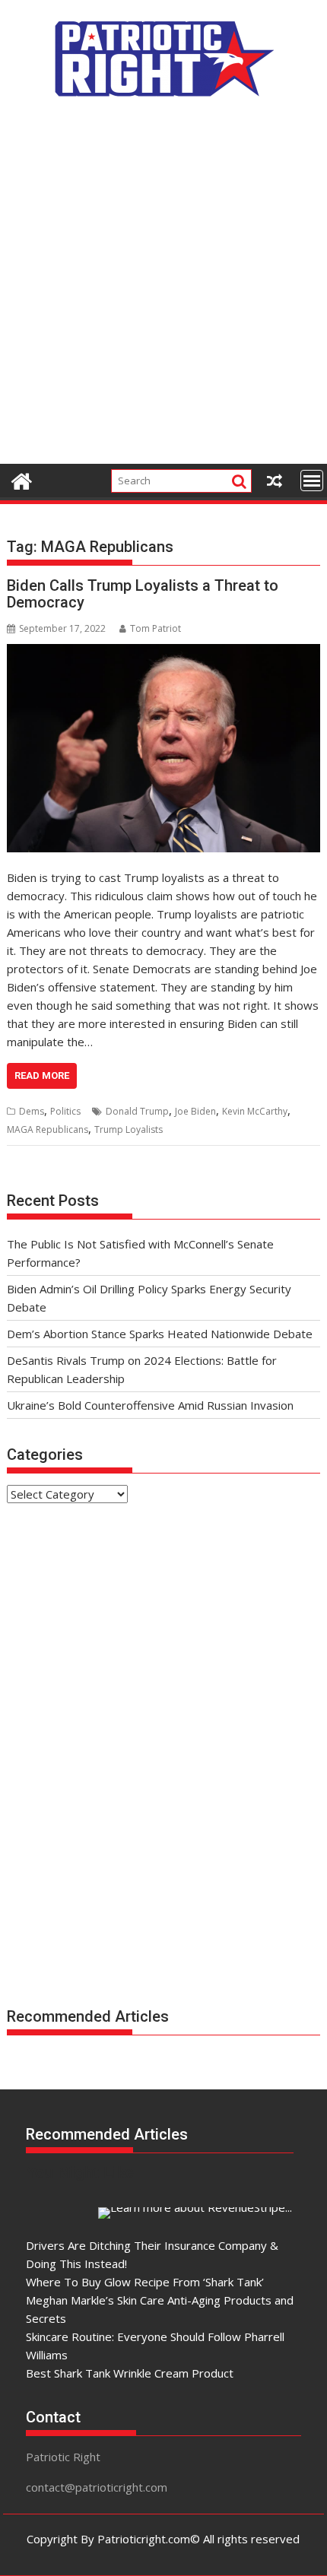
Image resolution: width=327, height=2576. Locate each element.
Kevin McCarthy (255, 1111)
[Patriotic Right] (22, 479)
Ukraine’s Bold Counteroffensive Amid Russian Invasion (150, 1405)
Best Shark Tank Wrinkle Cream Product (130, 2373)
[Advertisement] (163, 289)
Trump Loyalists (129, 1129)
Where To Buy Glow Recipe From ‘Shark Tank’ (145, 2282)
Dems (32, 1111)
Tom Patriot (156, 628)
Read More (42, 1075)
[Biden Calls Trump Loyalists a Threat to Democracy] (163, 748)
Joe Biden (195, 1111)
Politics (65, 1111)
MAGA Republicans (48, 1129)
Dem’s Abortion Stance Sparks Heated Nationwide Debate (160, 1334)
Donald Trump (137, 1111)
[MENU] (312, 481)
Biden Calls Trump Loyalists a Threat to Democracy (143, 594)
